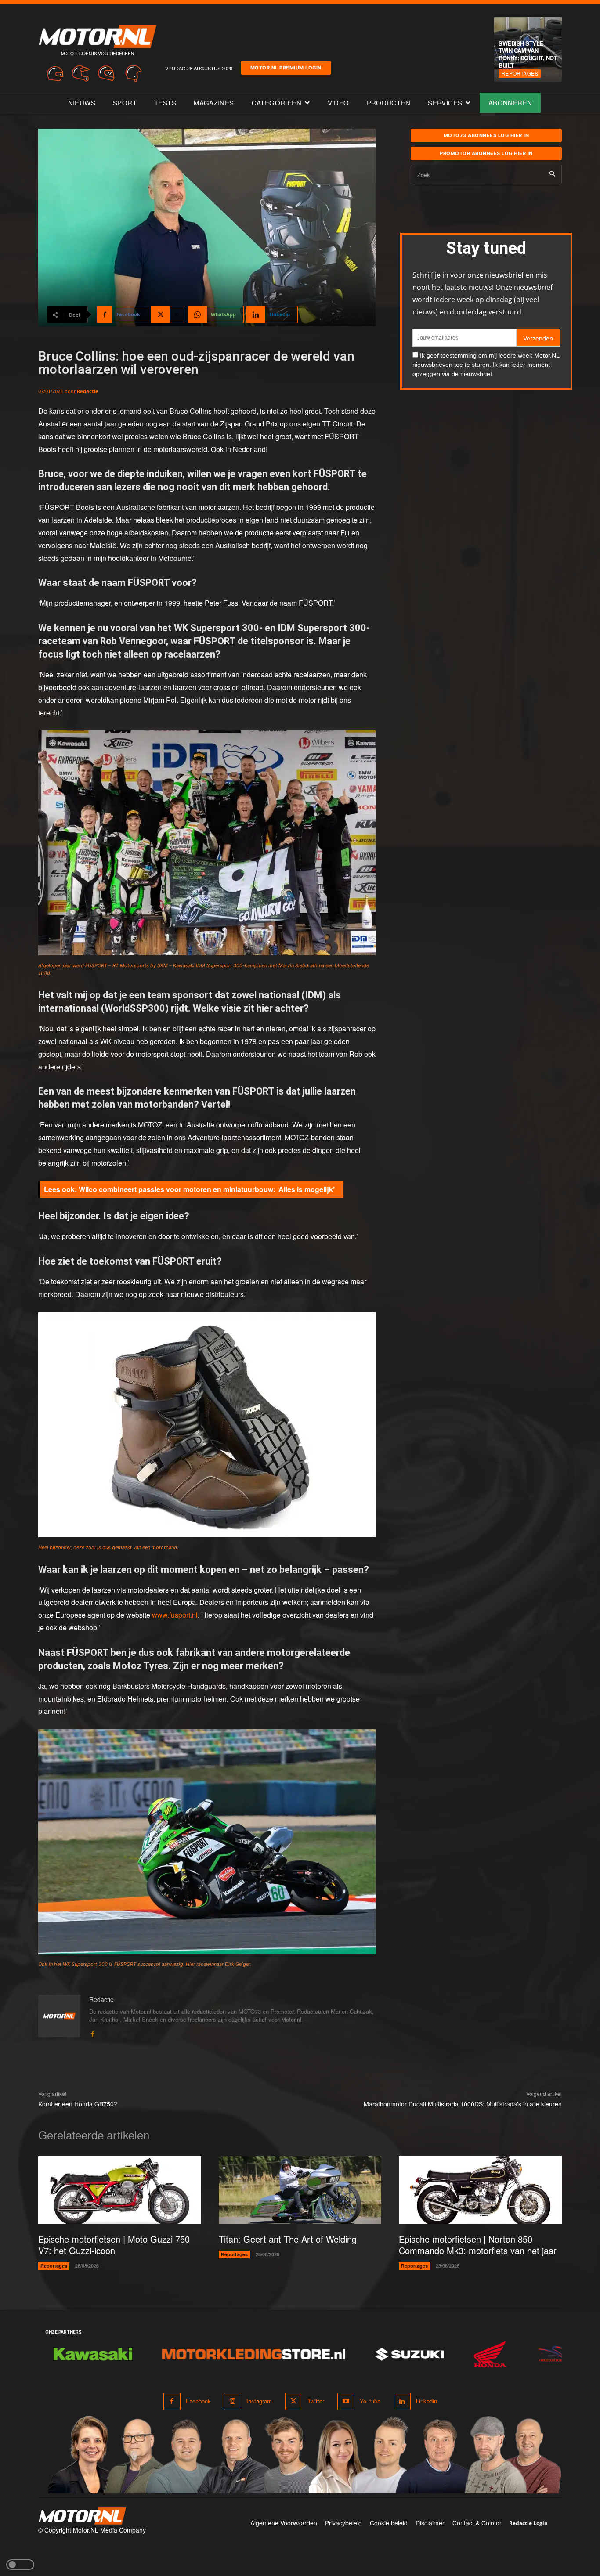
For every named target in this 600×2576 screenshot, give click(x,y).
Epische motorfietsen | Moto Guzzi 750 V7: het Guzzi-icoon (114, 2245)
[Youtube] (346, 2401)
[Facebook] (92, 2032)
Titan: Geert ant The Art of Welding (288, 2239)
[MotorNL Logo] (82, 2516)
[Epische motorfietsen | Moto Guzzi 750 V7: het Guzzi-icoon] (120, 2190)
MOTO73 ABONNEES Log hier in (486, 135)
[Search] (552, 175)
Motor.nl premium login (286, 68)
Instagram (259, 2401)
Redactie (88, 391)
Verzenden (538, 338)
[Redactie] (59, 2016)
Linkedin (427, 2401)
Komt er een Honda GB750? (78, 2104)
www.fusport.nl (175, 1615)
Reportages (520, 73)
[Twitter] (294, 2401)
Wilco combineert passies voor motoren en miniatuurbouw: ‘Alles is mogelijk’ (207, 1189)
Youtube (370, 2401)
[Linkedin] (402, 2401)
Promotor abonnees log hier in (486, 153)
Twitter (316, 2401)
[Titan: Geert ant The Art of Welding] (300, 2190)
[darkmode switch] (20, 2565)
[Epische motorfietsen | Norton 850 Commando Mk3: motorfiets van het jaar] (480, 2190)
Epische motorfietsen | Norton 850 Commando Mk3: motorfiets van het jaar (478, 2245)
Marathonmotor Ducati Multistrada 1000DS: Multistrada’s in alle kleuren (463, 2104)
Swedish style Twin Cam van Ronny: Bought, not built (528, 54)
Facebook (198, 2401)
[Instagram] (233, 2401)
